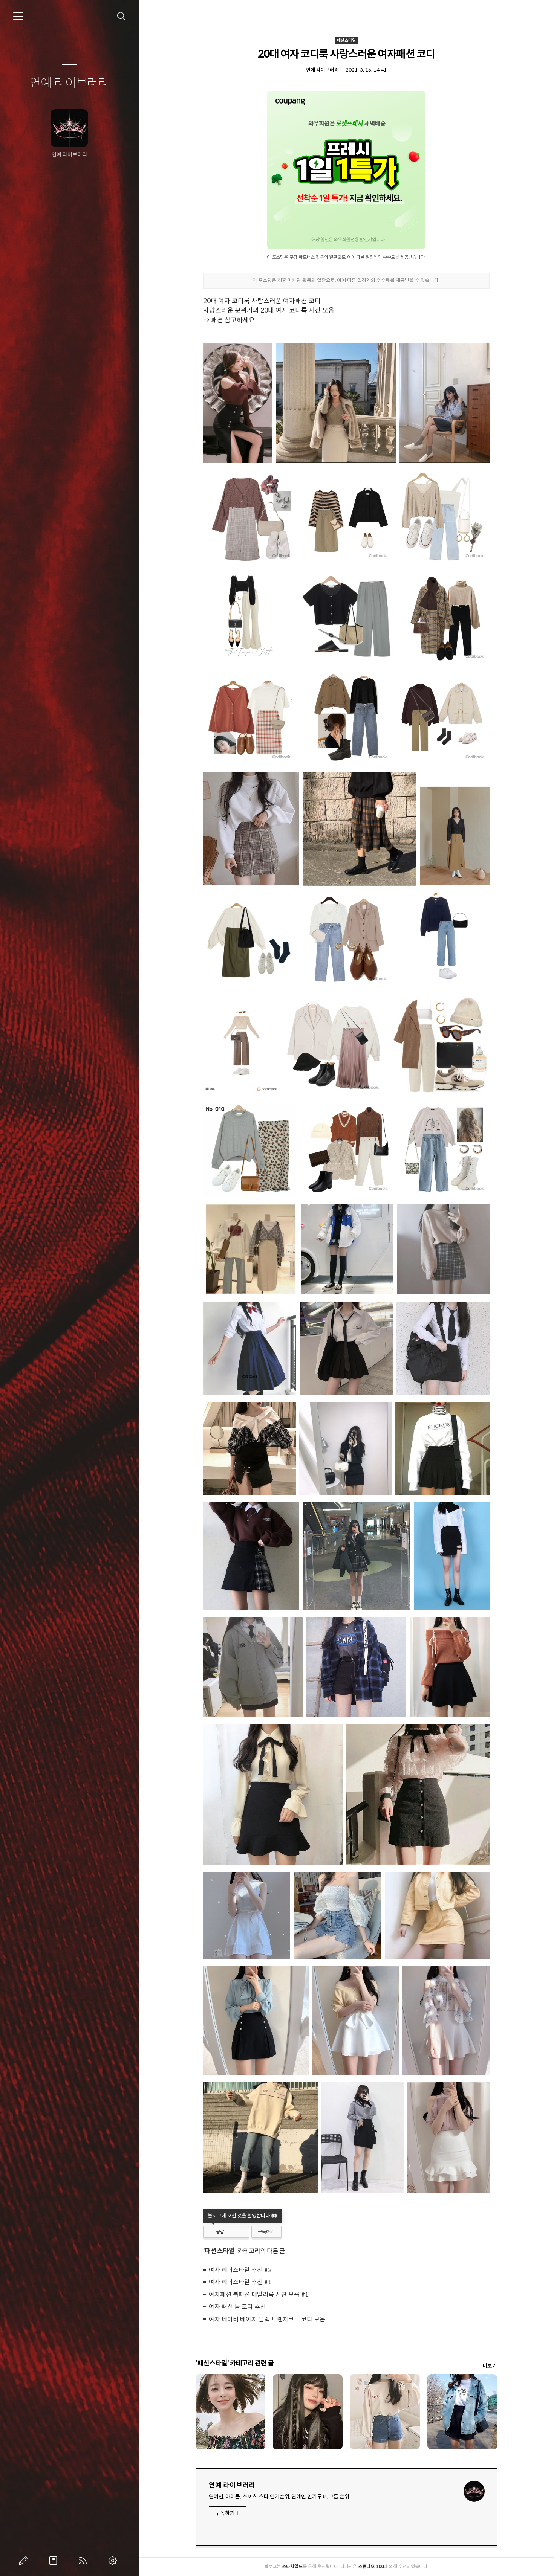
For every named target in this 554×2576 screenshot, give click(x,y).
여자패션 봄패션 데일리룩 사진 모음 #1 (259, 2294)
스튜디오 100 (371, 2566)
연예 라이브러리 (69, 83)
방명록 (55, 2561)
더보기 (490, 2366)
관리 (114, 2561)
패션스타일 (346, 40)
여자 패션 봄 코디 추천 (237, 2307)
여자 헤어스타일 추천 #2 (240, 2270)
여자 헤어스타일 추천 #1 (240, 2282)
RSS (84, 2561)
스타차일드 (292, 2566)
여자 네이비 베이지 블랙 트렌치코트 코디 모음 (267, 2319)
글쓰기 (25, 2561)
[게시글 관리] (241, 2232)
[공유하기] (231, 2232)
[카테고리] (18, 16)
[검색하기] (122, 16)
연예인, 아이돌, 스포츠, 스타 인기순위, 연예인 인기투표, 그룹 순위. (280, 2497)
